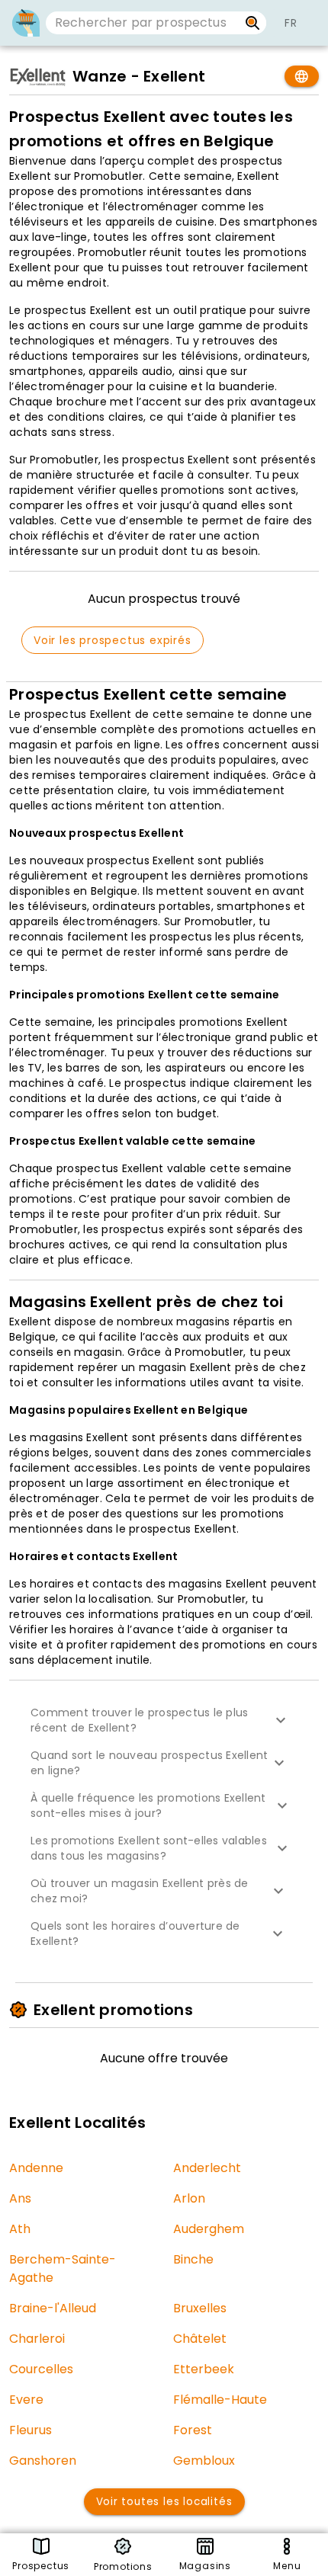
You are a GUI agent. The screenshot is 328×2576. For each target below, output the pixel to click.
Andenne (36, 2168)
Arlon (189, 2198)
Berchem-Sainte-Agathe (63, 2268)
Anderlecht (207, 2168)
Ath (20, 2229)
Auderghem (209, 2229)
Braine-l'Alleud (53, 2308)
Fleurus (31, 2430)
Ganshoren (43, 2461)
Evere (26, 2400)
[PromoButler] (26, 23)
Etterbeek (204, 2369)
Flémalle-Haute (220, 2400)
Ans (20, 2198)
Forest (193, 2430)
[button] (164, 1720)
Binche (193, 2259)
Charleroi (37, 2339)
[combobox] (142, 23)
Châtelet (200, 2339)
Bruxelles (200, 2308)
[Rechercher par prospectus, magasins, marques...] (253, 23)
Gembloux (204, 2461)
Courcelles (41, 2369)
